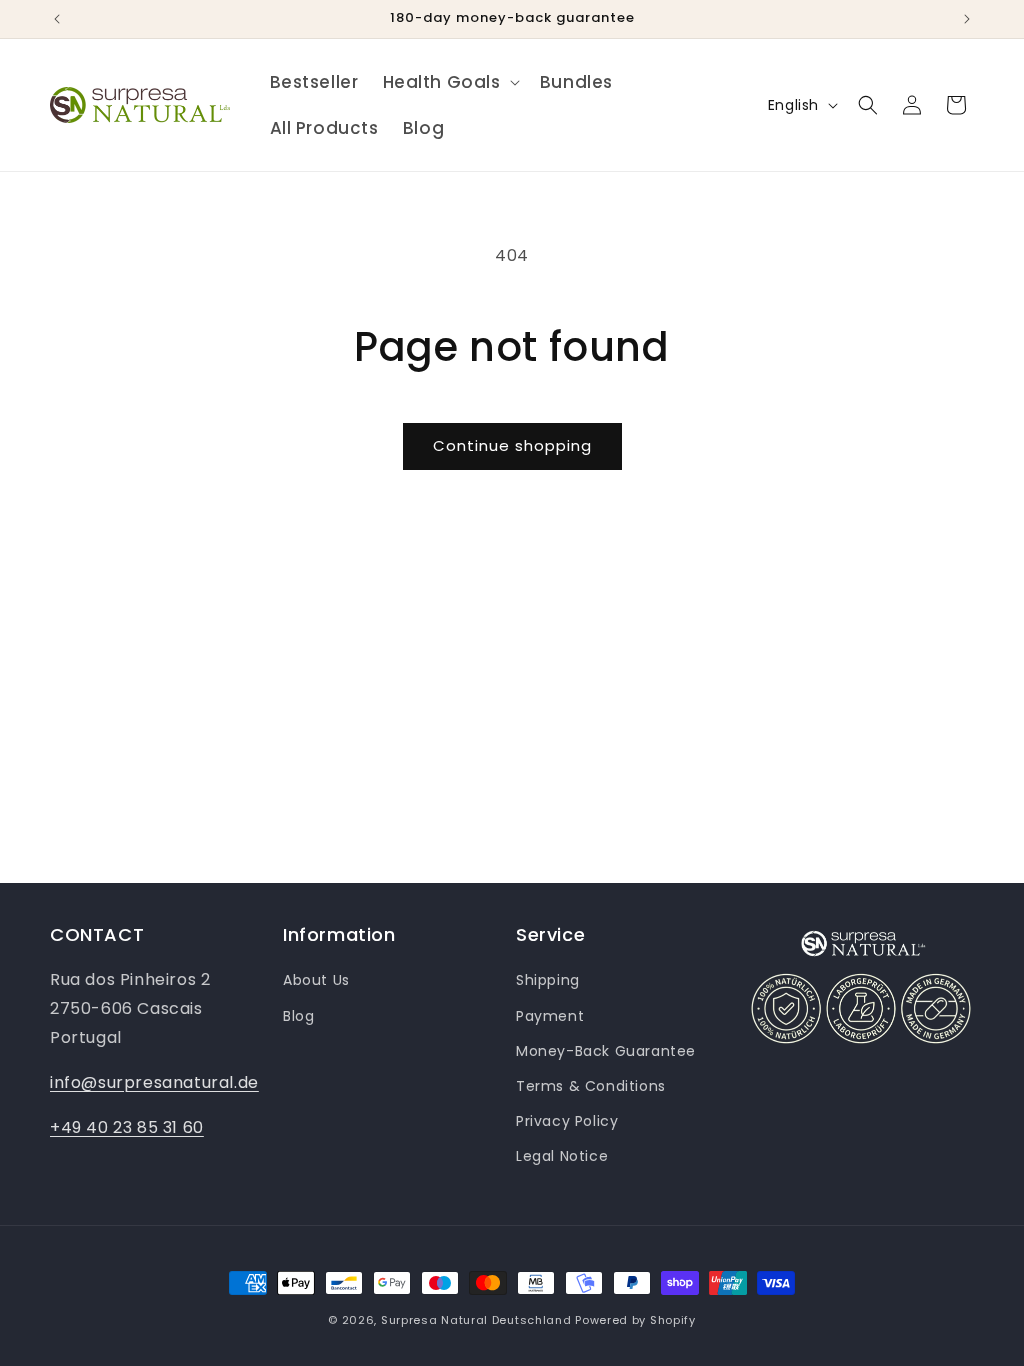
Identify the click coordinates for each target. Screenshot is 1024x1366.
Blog (298, 1016)
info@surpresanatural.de (154, 1082)
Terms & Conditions (591, 1086)
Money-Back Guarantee (606, 1051)
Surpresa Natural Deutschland (476, 1320)
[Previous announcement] (57, 19)
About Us (316, 980)
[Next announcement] (967, 19)
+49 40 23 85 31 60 (127, 1127)
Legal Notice (562, 1156)
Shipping (548, 980)
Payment (550, 1016)
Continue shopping (512, 445)
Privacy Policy (567, 1121)
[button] (449, 82)
